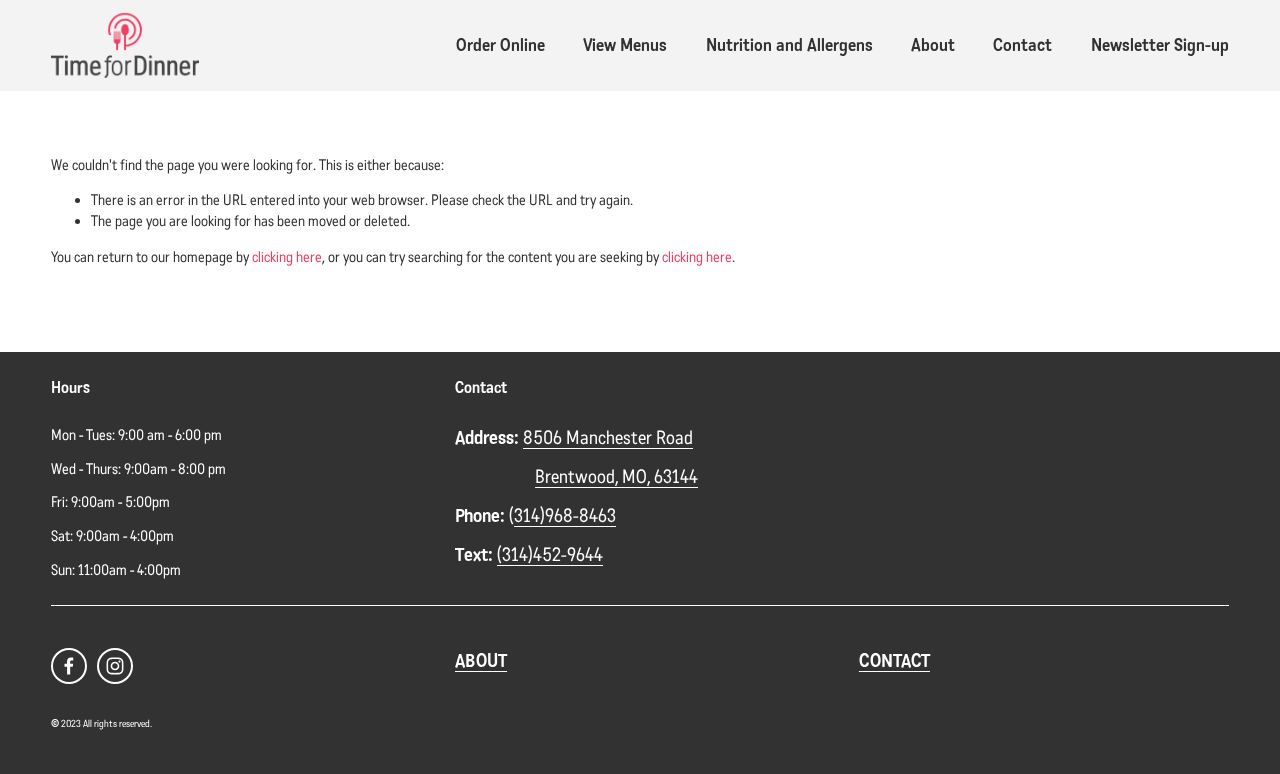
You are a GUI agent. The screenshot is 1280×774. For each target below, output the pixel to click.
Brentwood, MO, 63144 (616, 477)
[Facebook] (69, 666)
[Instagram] (115, 666)
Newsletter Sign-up (1160, 45)
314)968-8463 (565, 516)
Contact (1022, 45)
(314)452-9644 (550, 555)
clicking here (287, 257)
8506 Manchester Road (608, 438)
